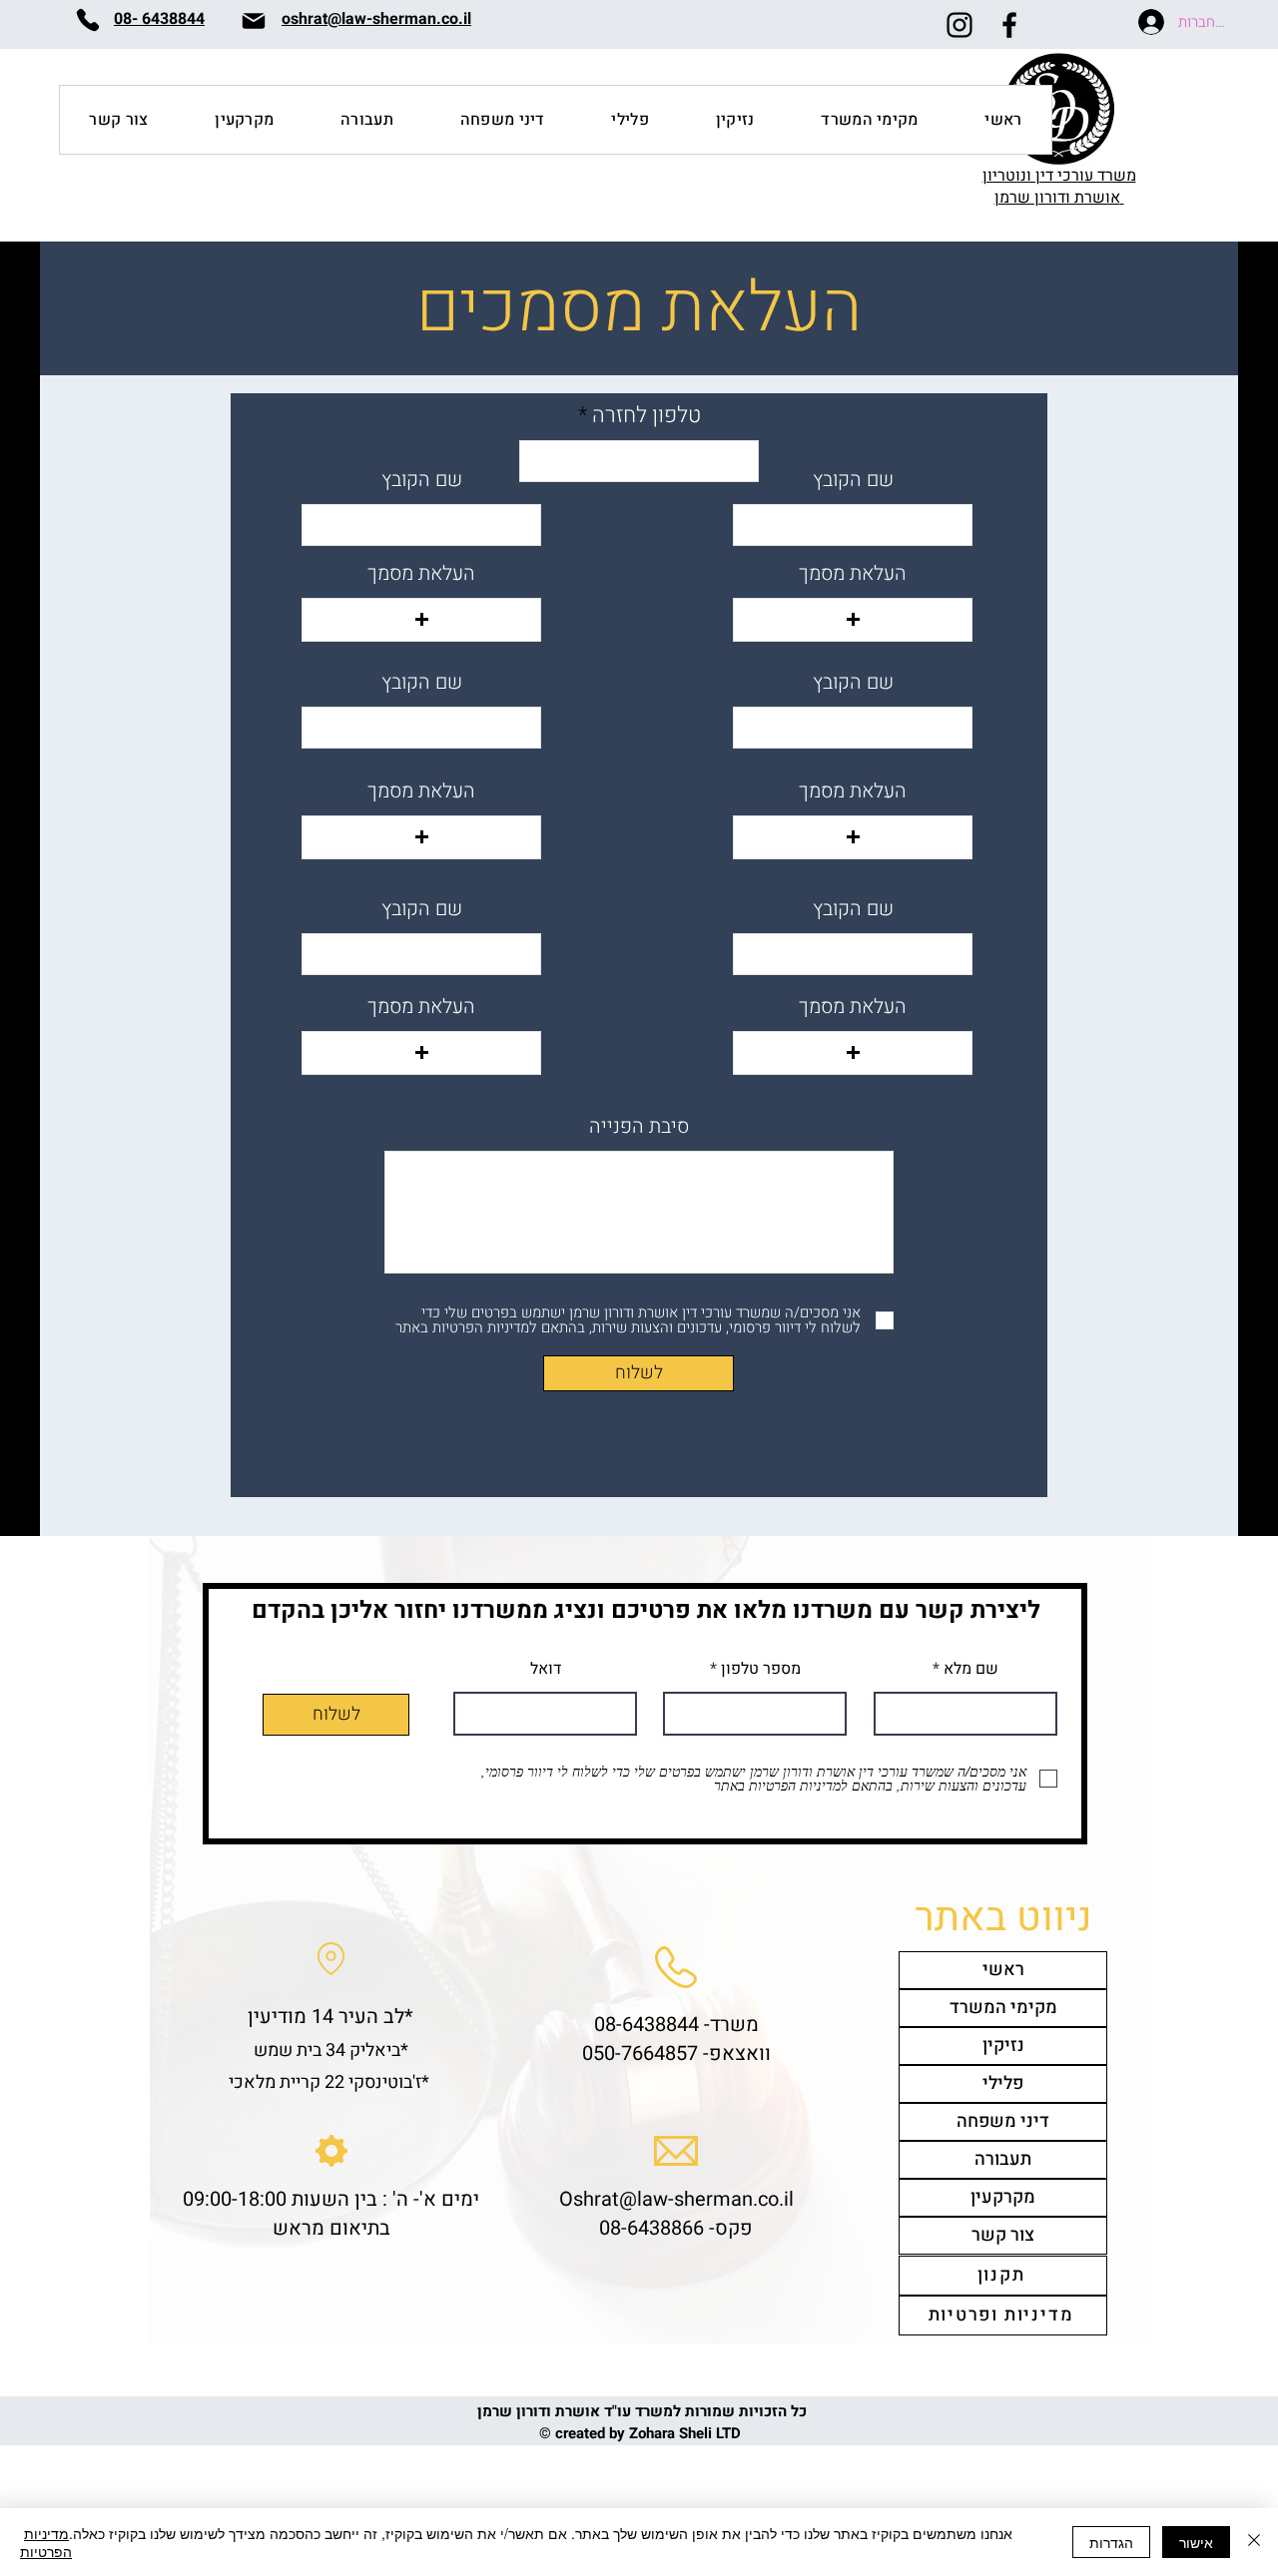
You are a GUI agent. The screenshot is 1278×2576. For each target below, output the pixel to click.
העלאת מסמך (421, 574)
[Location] (330, 1958)
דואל (546, 1669)
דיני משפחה (1003, 2121)
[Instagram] (959, 25)
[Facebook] (1009, 25)
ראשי (1003, 1970)
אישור (1196, 2542)
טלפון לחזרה (644, 415)
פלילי (1003, 2083)
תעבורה (1003, 2159)
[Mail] (254, 20)
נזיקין (1003, 2046)
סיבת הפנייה (639, 1127)
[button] (421, 620)
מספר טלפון (759, 1669)
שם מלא (969, 1669)
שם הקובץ (422, 480)
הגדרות (1111, 2542)
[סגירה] (1254, 2542)
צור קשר (1003, 2235)
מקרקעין (1003, 2197)
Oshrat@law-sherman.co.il (676, 2199)
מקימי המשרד (1003, 2008)
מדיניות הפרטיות (46, 2542)
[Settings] (331, 2151)
